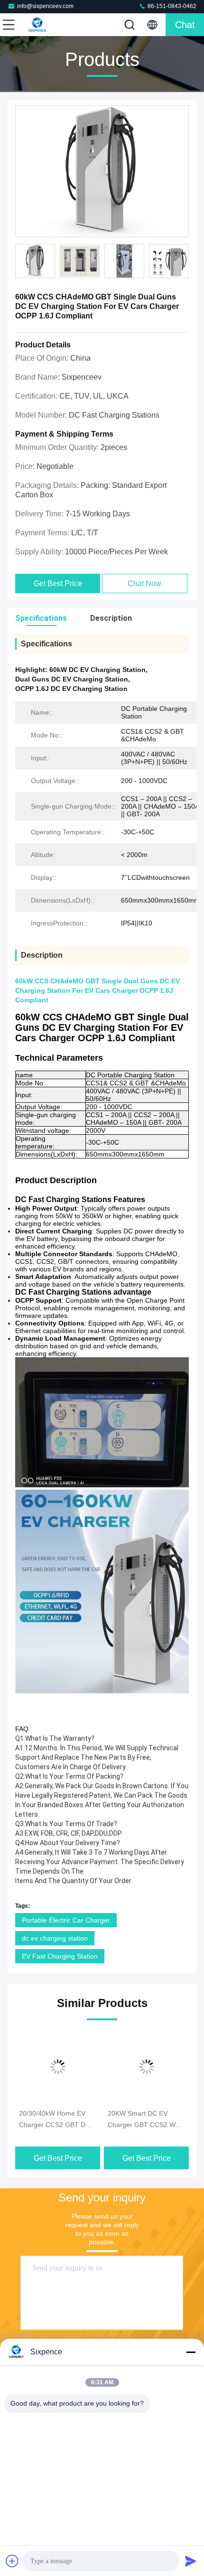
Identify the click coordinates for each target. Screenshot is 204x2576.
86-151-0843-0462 (171, 6)
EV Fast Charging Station (60, 1956)
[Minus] (191, 2352)
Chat (185, 25)
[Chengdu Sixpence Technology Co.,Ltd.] (40, 25)
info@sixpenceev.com (45, 6)
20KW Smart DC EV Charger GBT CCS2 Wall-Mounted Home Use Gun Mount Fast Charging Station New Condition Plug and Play (146, 2120)
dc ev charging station (55, 1938)
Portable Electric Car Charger (66, 1920)
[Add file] (12, 2561)
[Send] (191, 2561)
